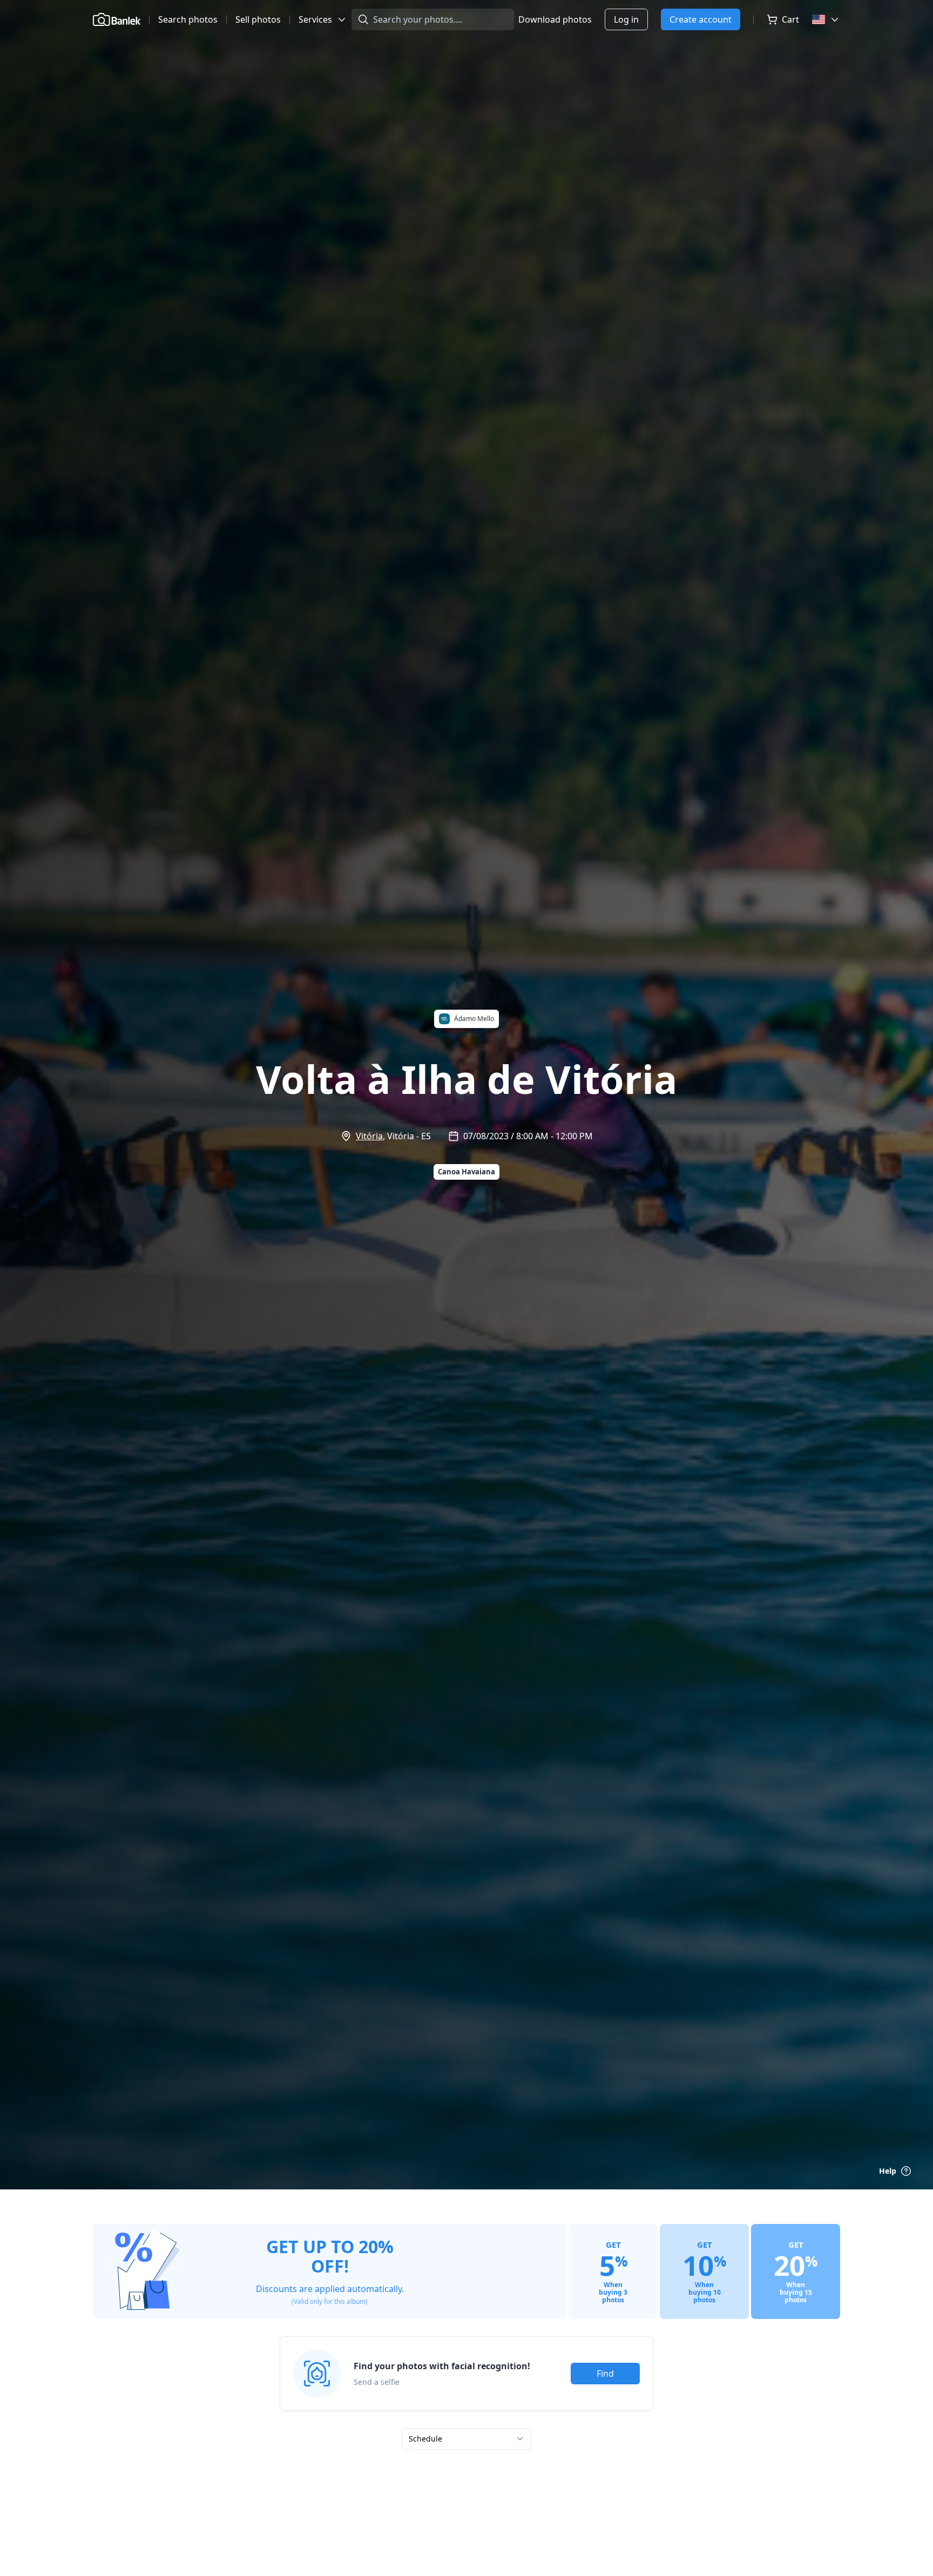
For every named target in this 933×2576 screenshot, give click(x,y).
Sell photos (258, 19)
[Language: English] (826, 19)
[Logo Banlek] (117, 19)
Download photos (555, 19)
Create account (701, 19)
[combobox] (466, 2439)
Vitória (369, 1136)
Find (605, 2374)
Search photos (188, 19)
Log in (626, 19)
